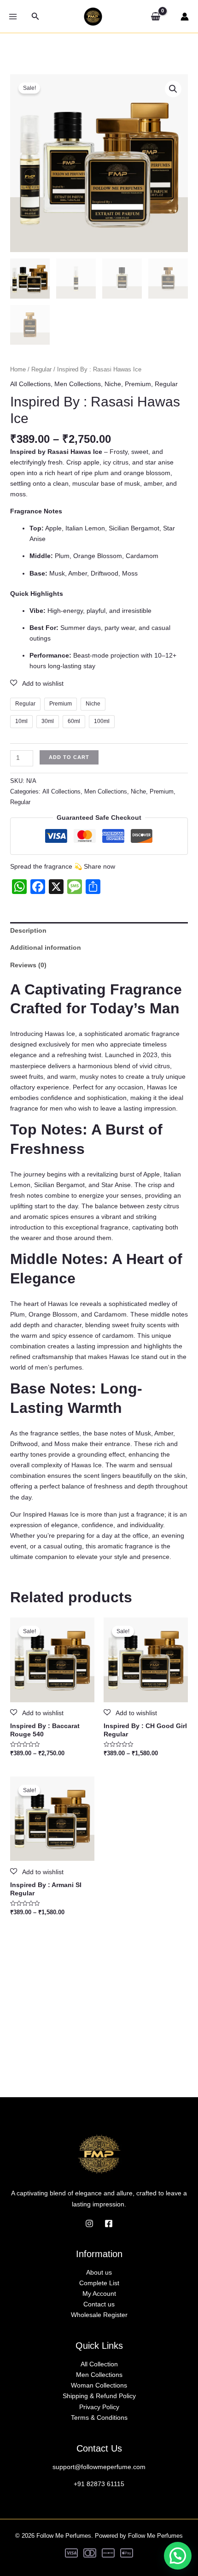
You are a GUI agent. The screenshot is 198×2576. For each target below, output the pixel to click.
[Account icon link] (185, 17)
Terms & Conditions (99, 2417)
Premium (138, 384)
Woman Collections (99, 2385)
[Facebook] (109, 2223)
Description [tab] (28, 930)
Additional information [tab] (46, 947)
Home (18, 369)
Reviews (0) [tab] (28, 965)
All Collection (99, 2364)
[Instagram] (89, 2223)
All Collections (30, 384)
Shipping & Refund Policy (99, 2396)
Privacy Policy (99, 2407)
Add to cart (69, 757)
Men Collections (78, 384)
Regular (41, 369)
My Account (99, 2294)
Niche (113, 384)
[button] (35, 17)
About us (99, 2272)
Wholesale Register (99, 2315)
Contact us (99, 2304)
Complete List (99, 2283)
